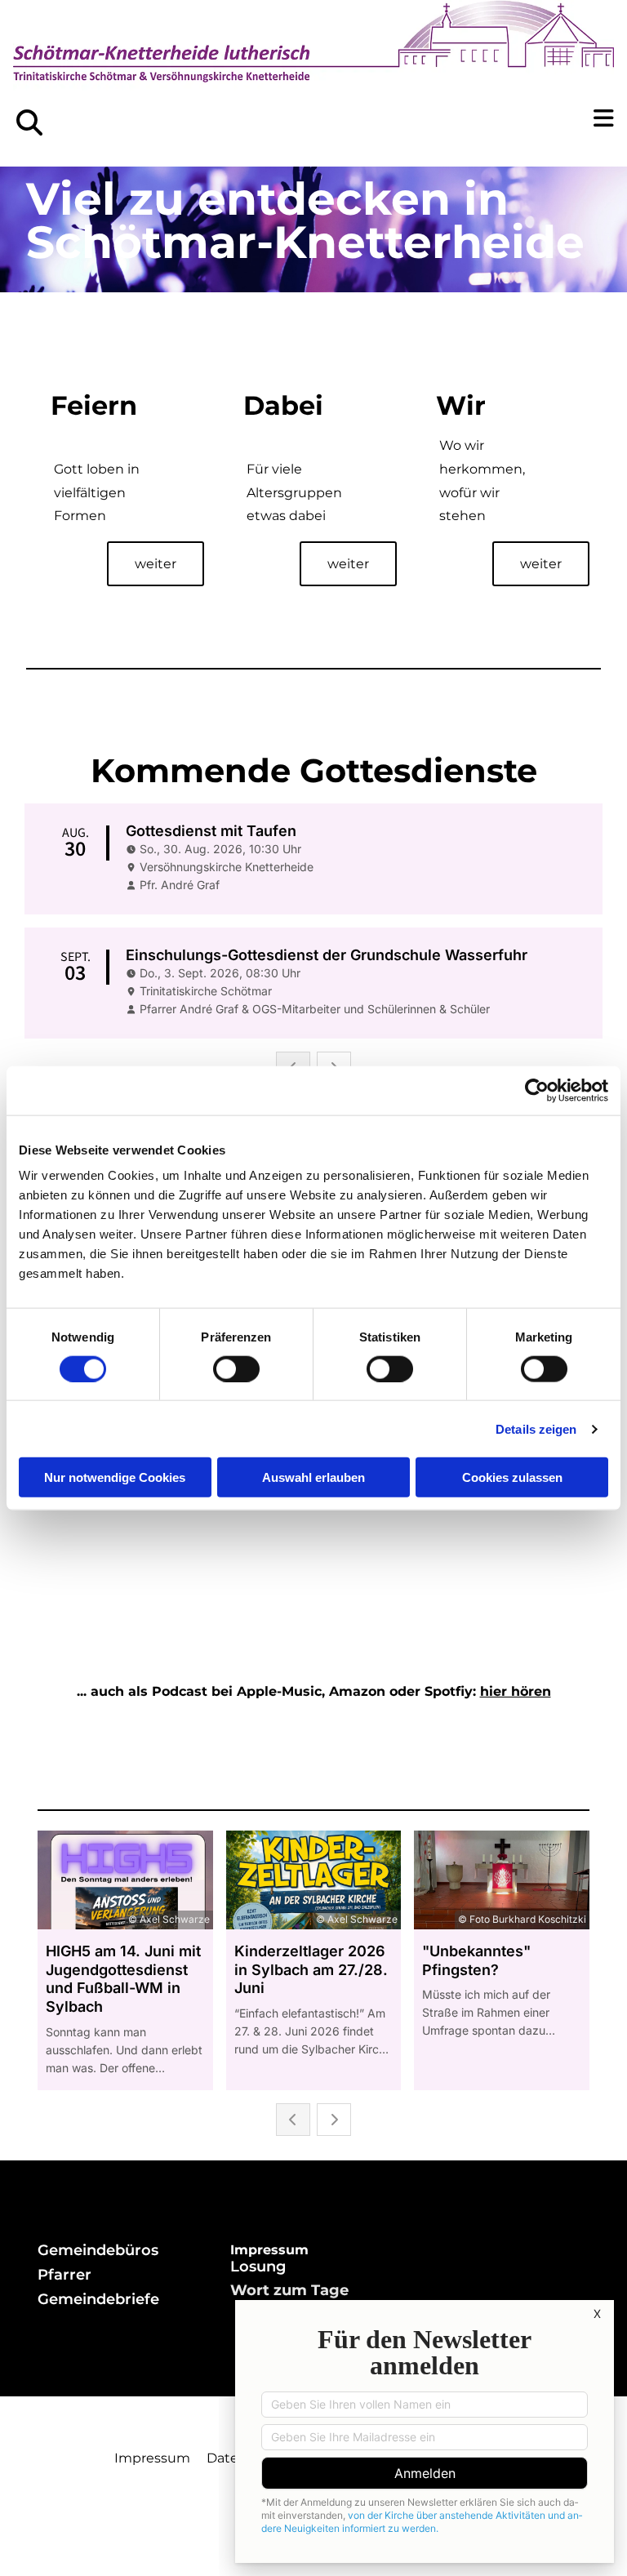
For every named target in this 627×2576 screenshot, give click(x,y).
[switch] (236, 1368)
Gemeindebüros (98, 2250)
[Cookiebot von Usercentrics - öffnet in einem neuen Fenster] (537, 1090)
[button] (470, 118)
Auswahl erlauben (313, 1477)
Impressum (152, 2458)
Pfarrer (64, 2275)
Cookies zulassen (512, 1477)
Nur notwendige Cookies (115, 1477)
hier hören (516, 1691)
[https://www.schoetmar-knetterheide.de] (313, 53)
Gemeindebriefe (98, 2299)
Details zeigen (536, 1428)
